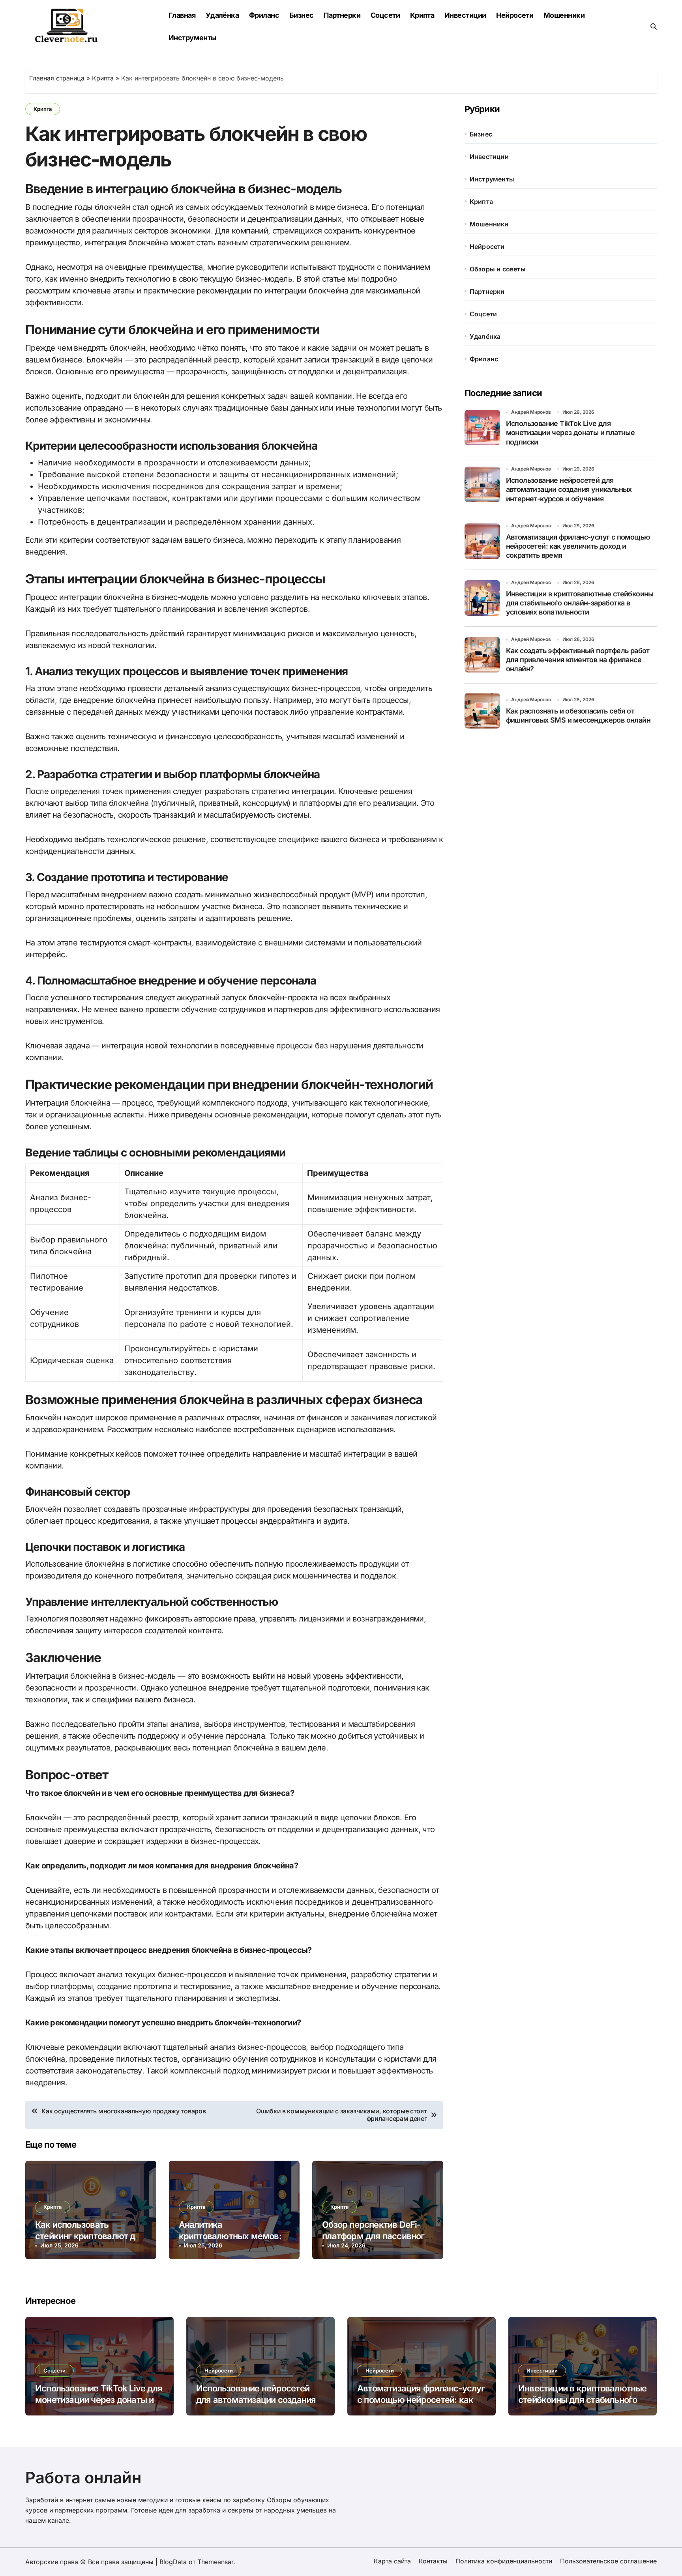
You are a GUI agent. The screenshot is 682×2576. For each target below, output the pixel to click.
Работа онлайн (83, 2478)
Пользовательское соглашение (608, 2561)
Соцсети (385, 15)
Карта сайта (392, 2561)
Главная (182, 15)
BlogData (173, 2562)
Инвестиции (465, 15)
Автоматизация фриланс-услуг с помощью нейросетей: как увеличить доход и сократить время (578, 546)
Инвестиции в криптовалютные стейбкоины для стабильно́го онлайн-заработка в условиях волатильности (580, 603)
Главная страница (57, 78)
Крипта (422, 15)
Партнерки (342, 15)
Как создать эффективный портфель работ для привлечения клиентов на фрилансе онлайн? (578, 660)
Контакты (433, 2561)
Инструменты (193, 38)
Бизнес (302, 15)
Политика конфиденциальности (504, 2561)
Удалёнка (222, 15)
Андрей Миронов (531, 412)
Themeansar (215, 2562)
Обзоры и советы (498, 269)
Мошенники (564, 15)
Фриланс (264, 15)
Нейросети (515, 15)
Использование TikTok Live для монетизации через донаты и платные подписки (571, 433)
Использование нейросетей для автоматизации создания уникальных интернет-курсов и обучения (569, 489)
